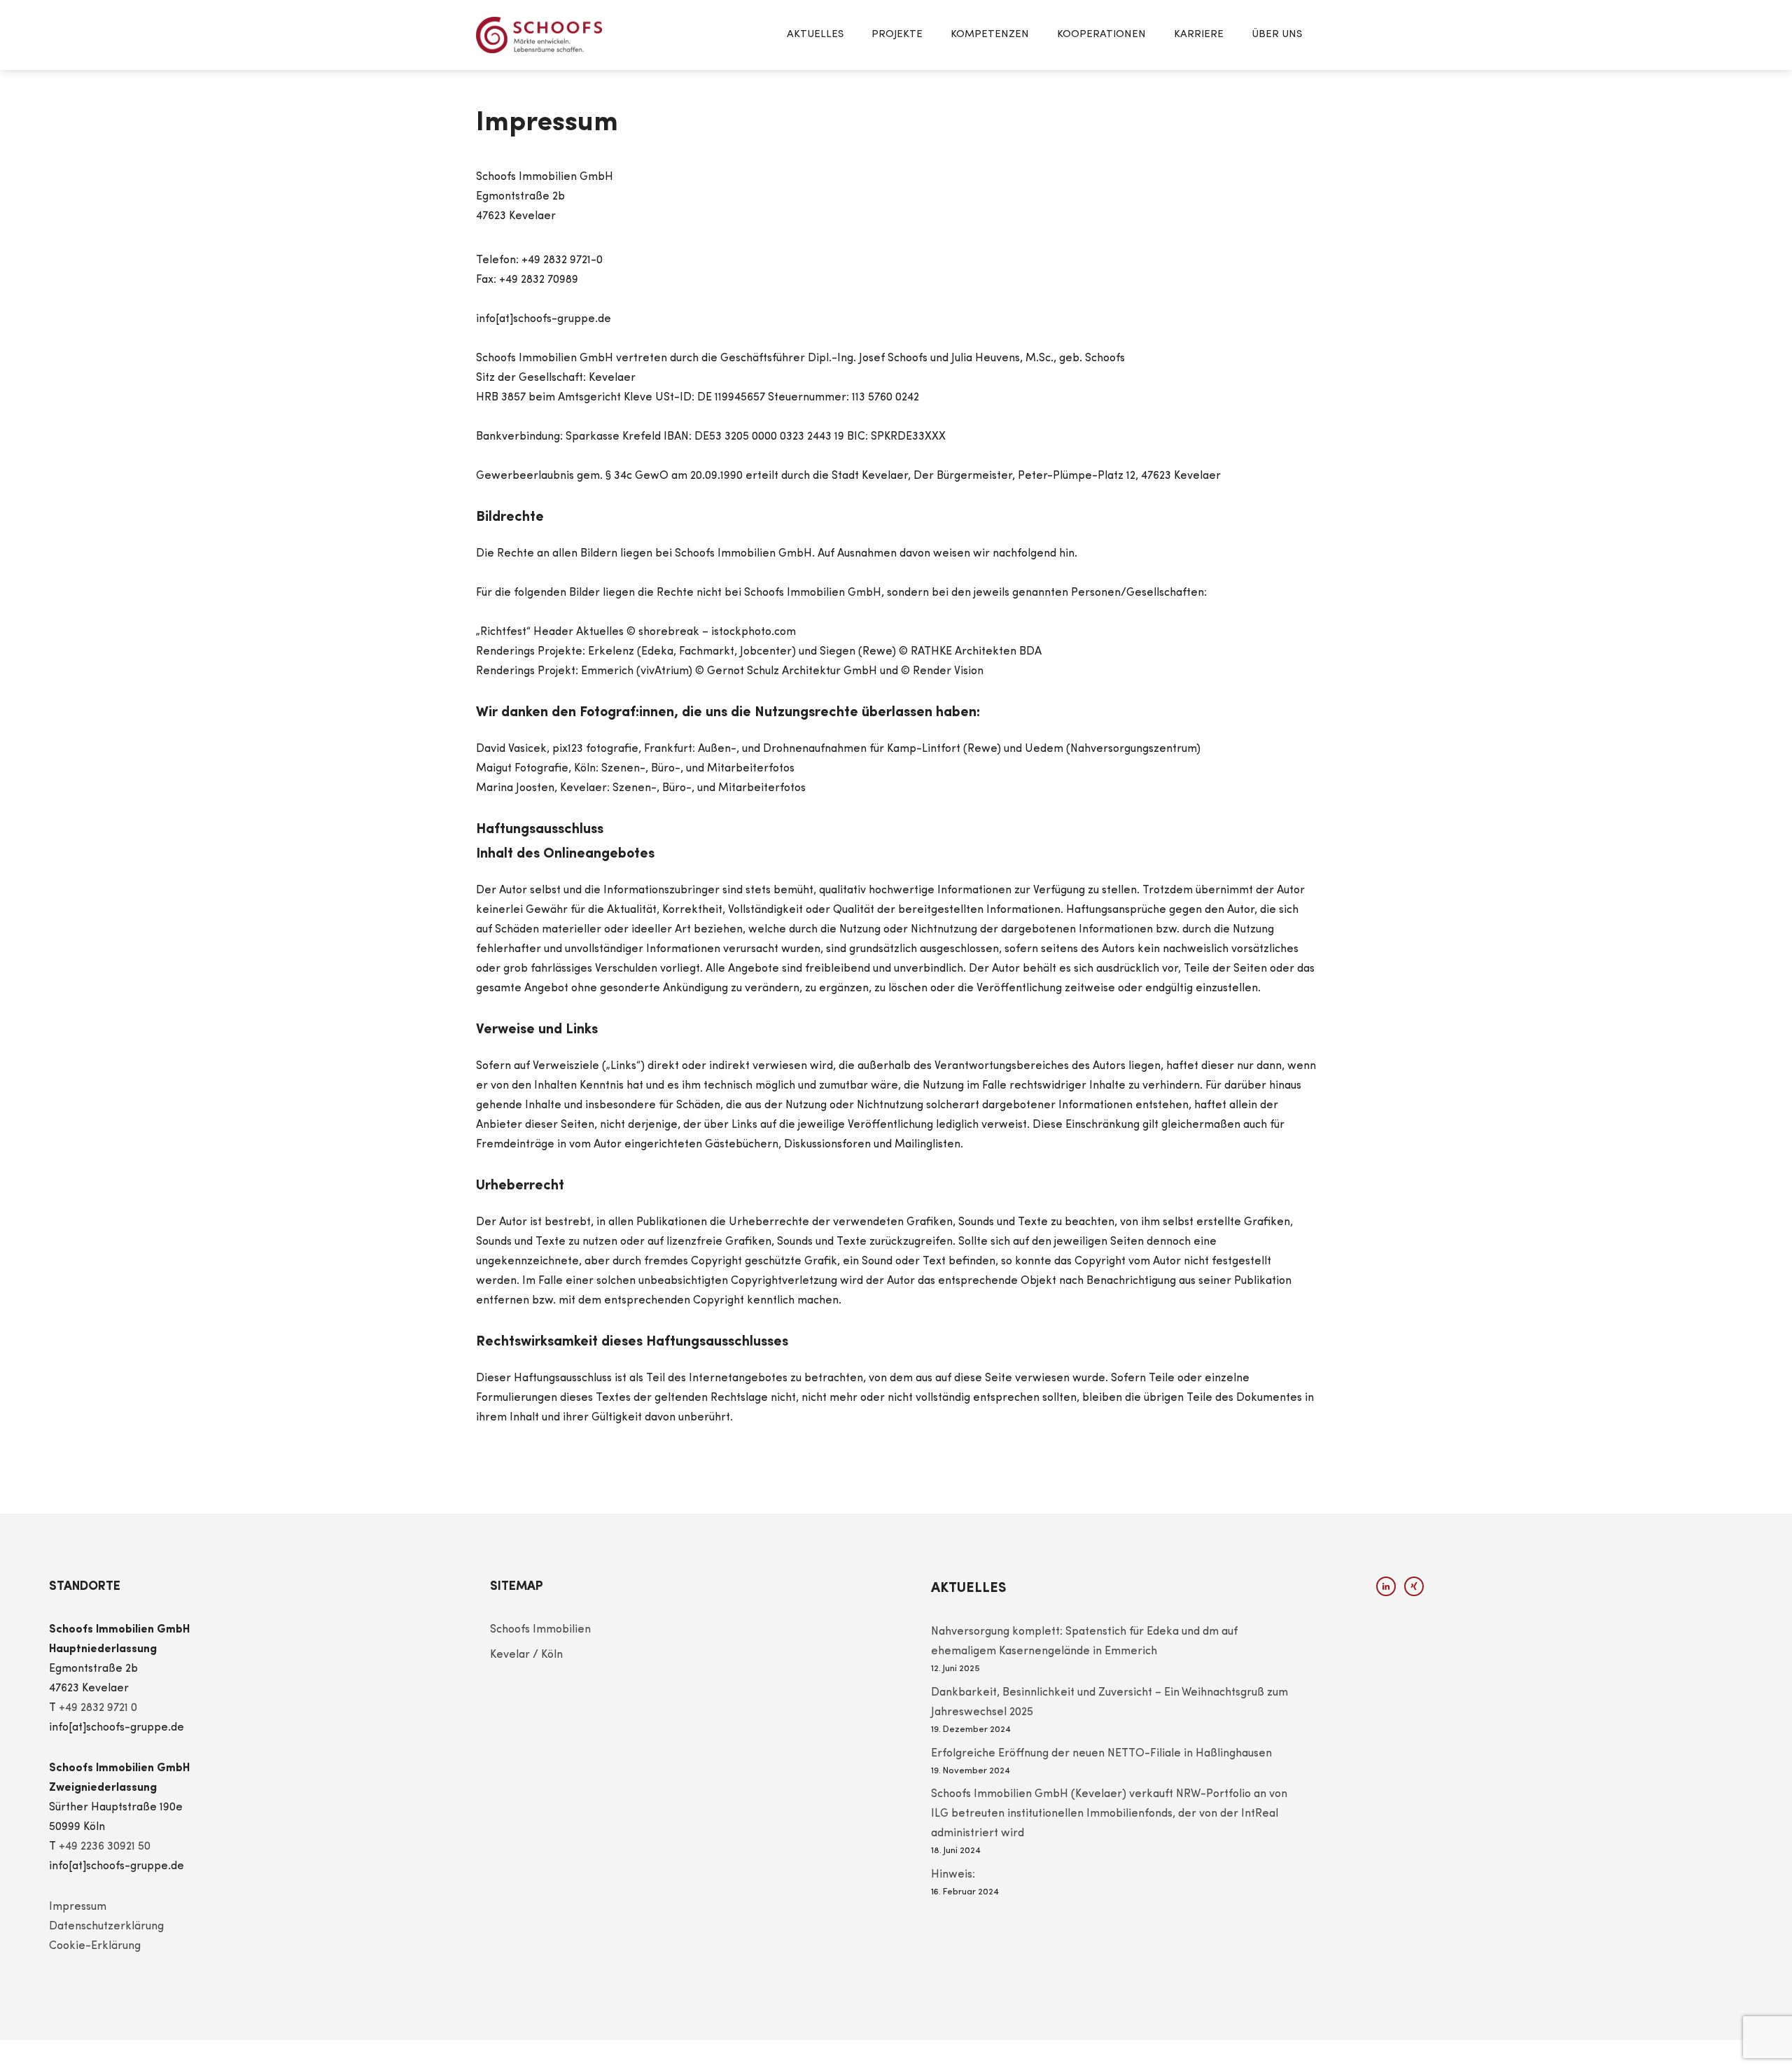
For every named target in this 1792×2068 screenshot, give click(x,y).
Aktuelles (815, 35)
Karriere (1199, 35)
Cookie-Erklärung (95, 1946)
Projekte (897, 35)
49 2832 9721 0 (101, 1708)
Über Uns (1277, 35)
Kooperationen (1101, 35)
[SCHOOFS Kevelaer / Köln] (539, 35)
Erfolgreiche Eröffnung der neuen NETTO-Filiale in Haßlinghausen (1101, 1754)
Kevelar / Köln (526, 1655)
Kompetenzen (990, 35)
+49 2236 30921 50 (105, 1847)
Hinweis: (953, 1875)
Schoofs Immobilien (540, 1630)
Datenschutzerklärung (106, 1927)
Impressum (78, 1907)
